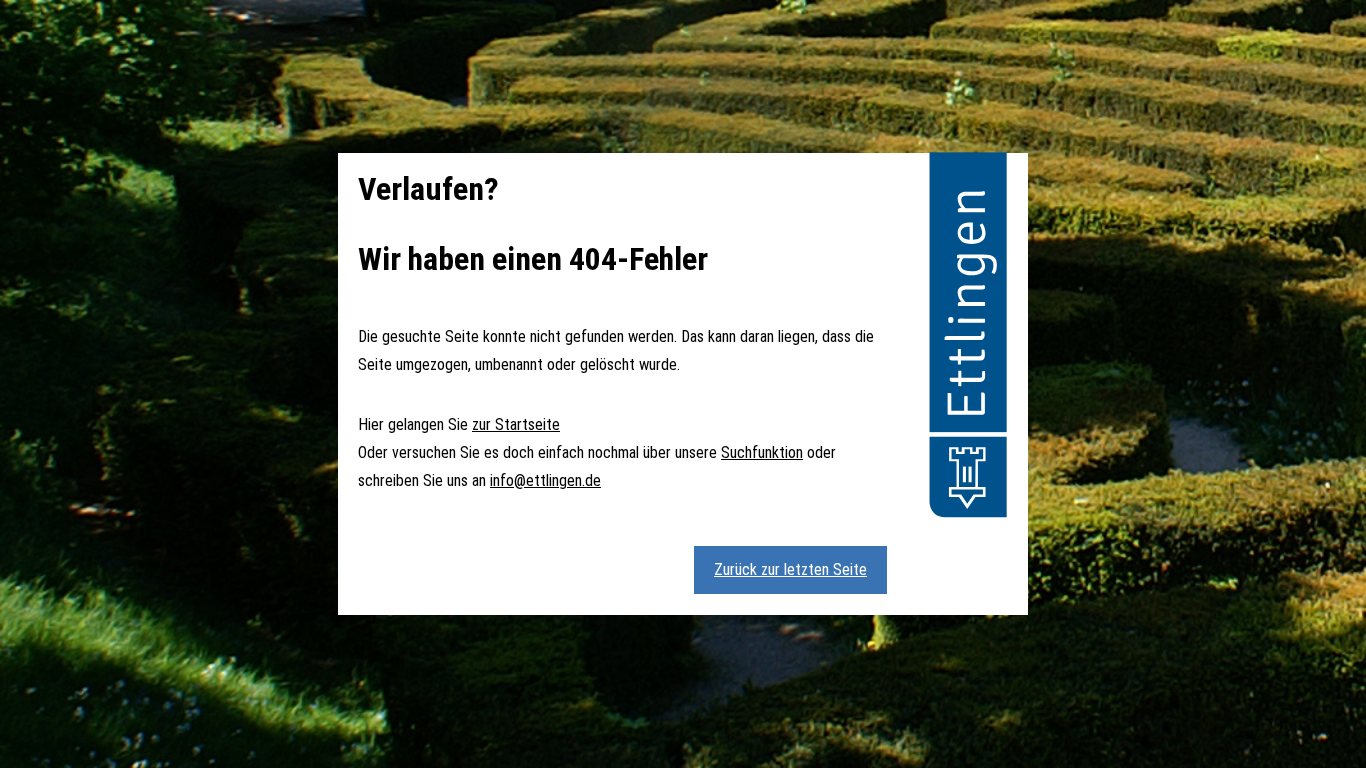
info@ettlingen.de (545, 480)
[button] (968, 338)
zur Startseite (516, 424)
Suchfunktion (762, 452)
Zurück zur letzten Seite (790, 569)
